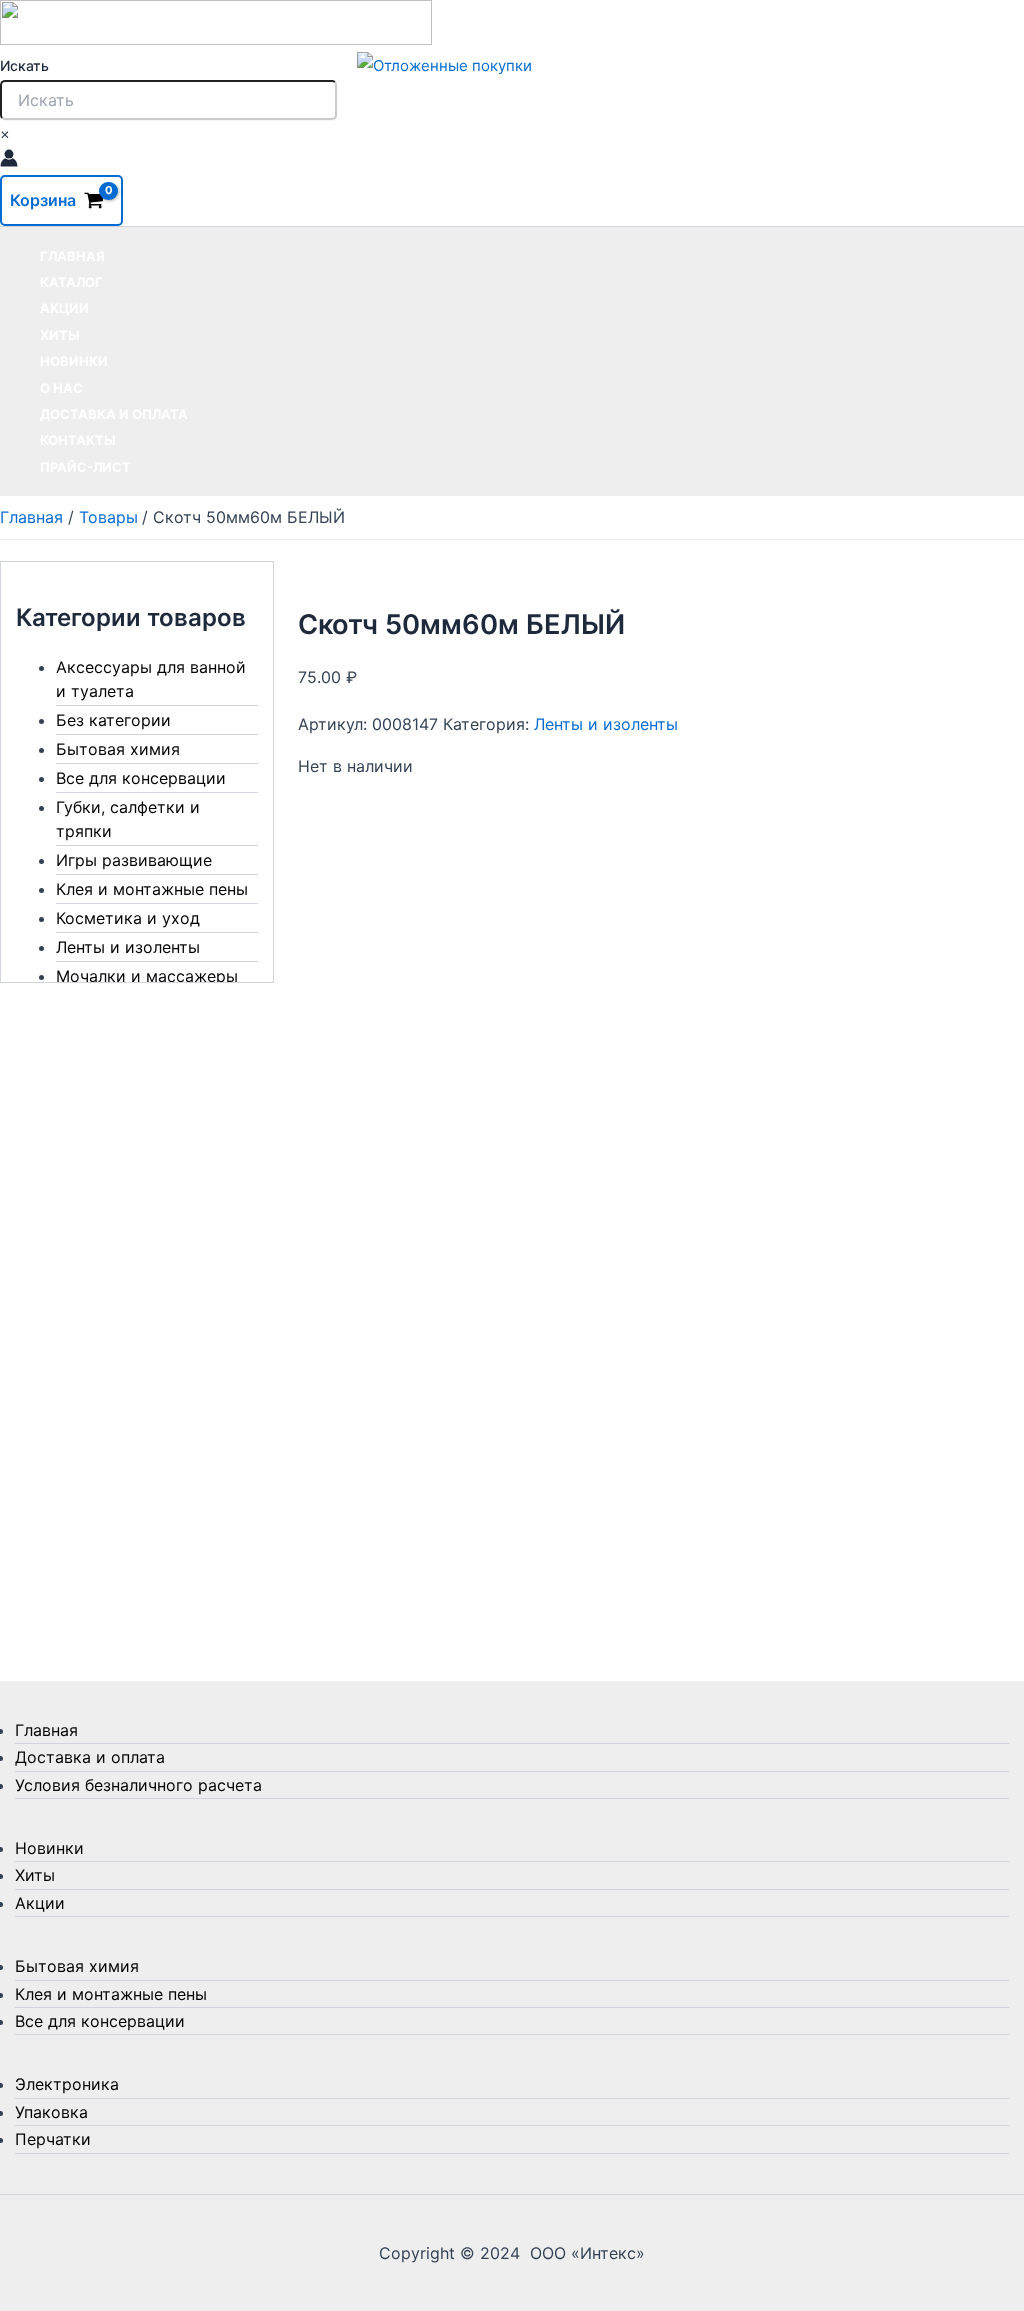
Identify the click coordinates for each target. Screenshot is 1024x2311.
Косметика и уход (128, 918)
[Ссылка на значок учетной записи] (9, 161)
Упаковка (51, 2112)
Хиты (60, 335)
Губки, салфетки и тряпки (128, 819)
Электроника (67, 2084)
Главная (72, 256)
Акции (64, 308)
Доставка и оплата (114, 414)
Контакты (78, 440)
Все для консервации (141, 778)
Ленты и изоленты (128, 947)
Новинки (74, 361)
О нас (61, 388)
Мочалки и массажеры (147, 976)
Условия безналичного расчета (138, 1785)
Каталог (71, 282)
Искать (24, 65)
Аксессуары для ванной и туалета (151, 679)
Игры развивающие (134, 860)
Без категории (113, 720)
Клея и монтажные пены (152, 889)
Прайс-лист (85, 467)
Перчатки (53, 2139)
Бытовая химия (118, 749)
